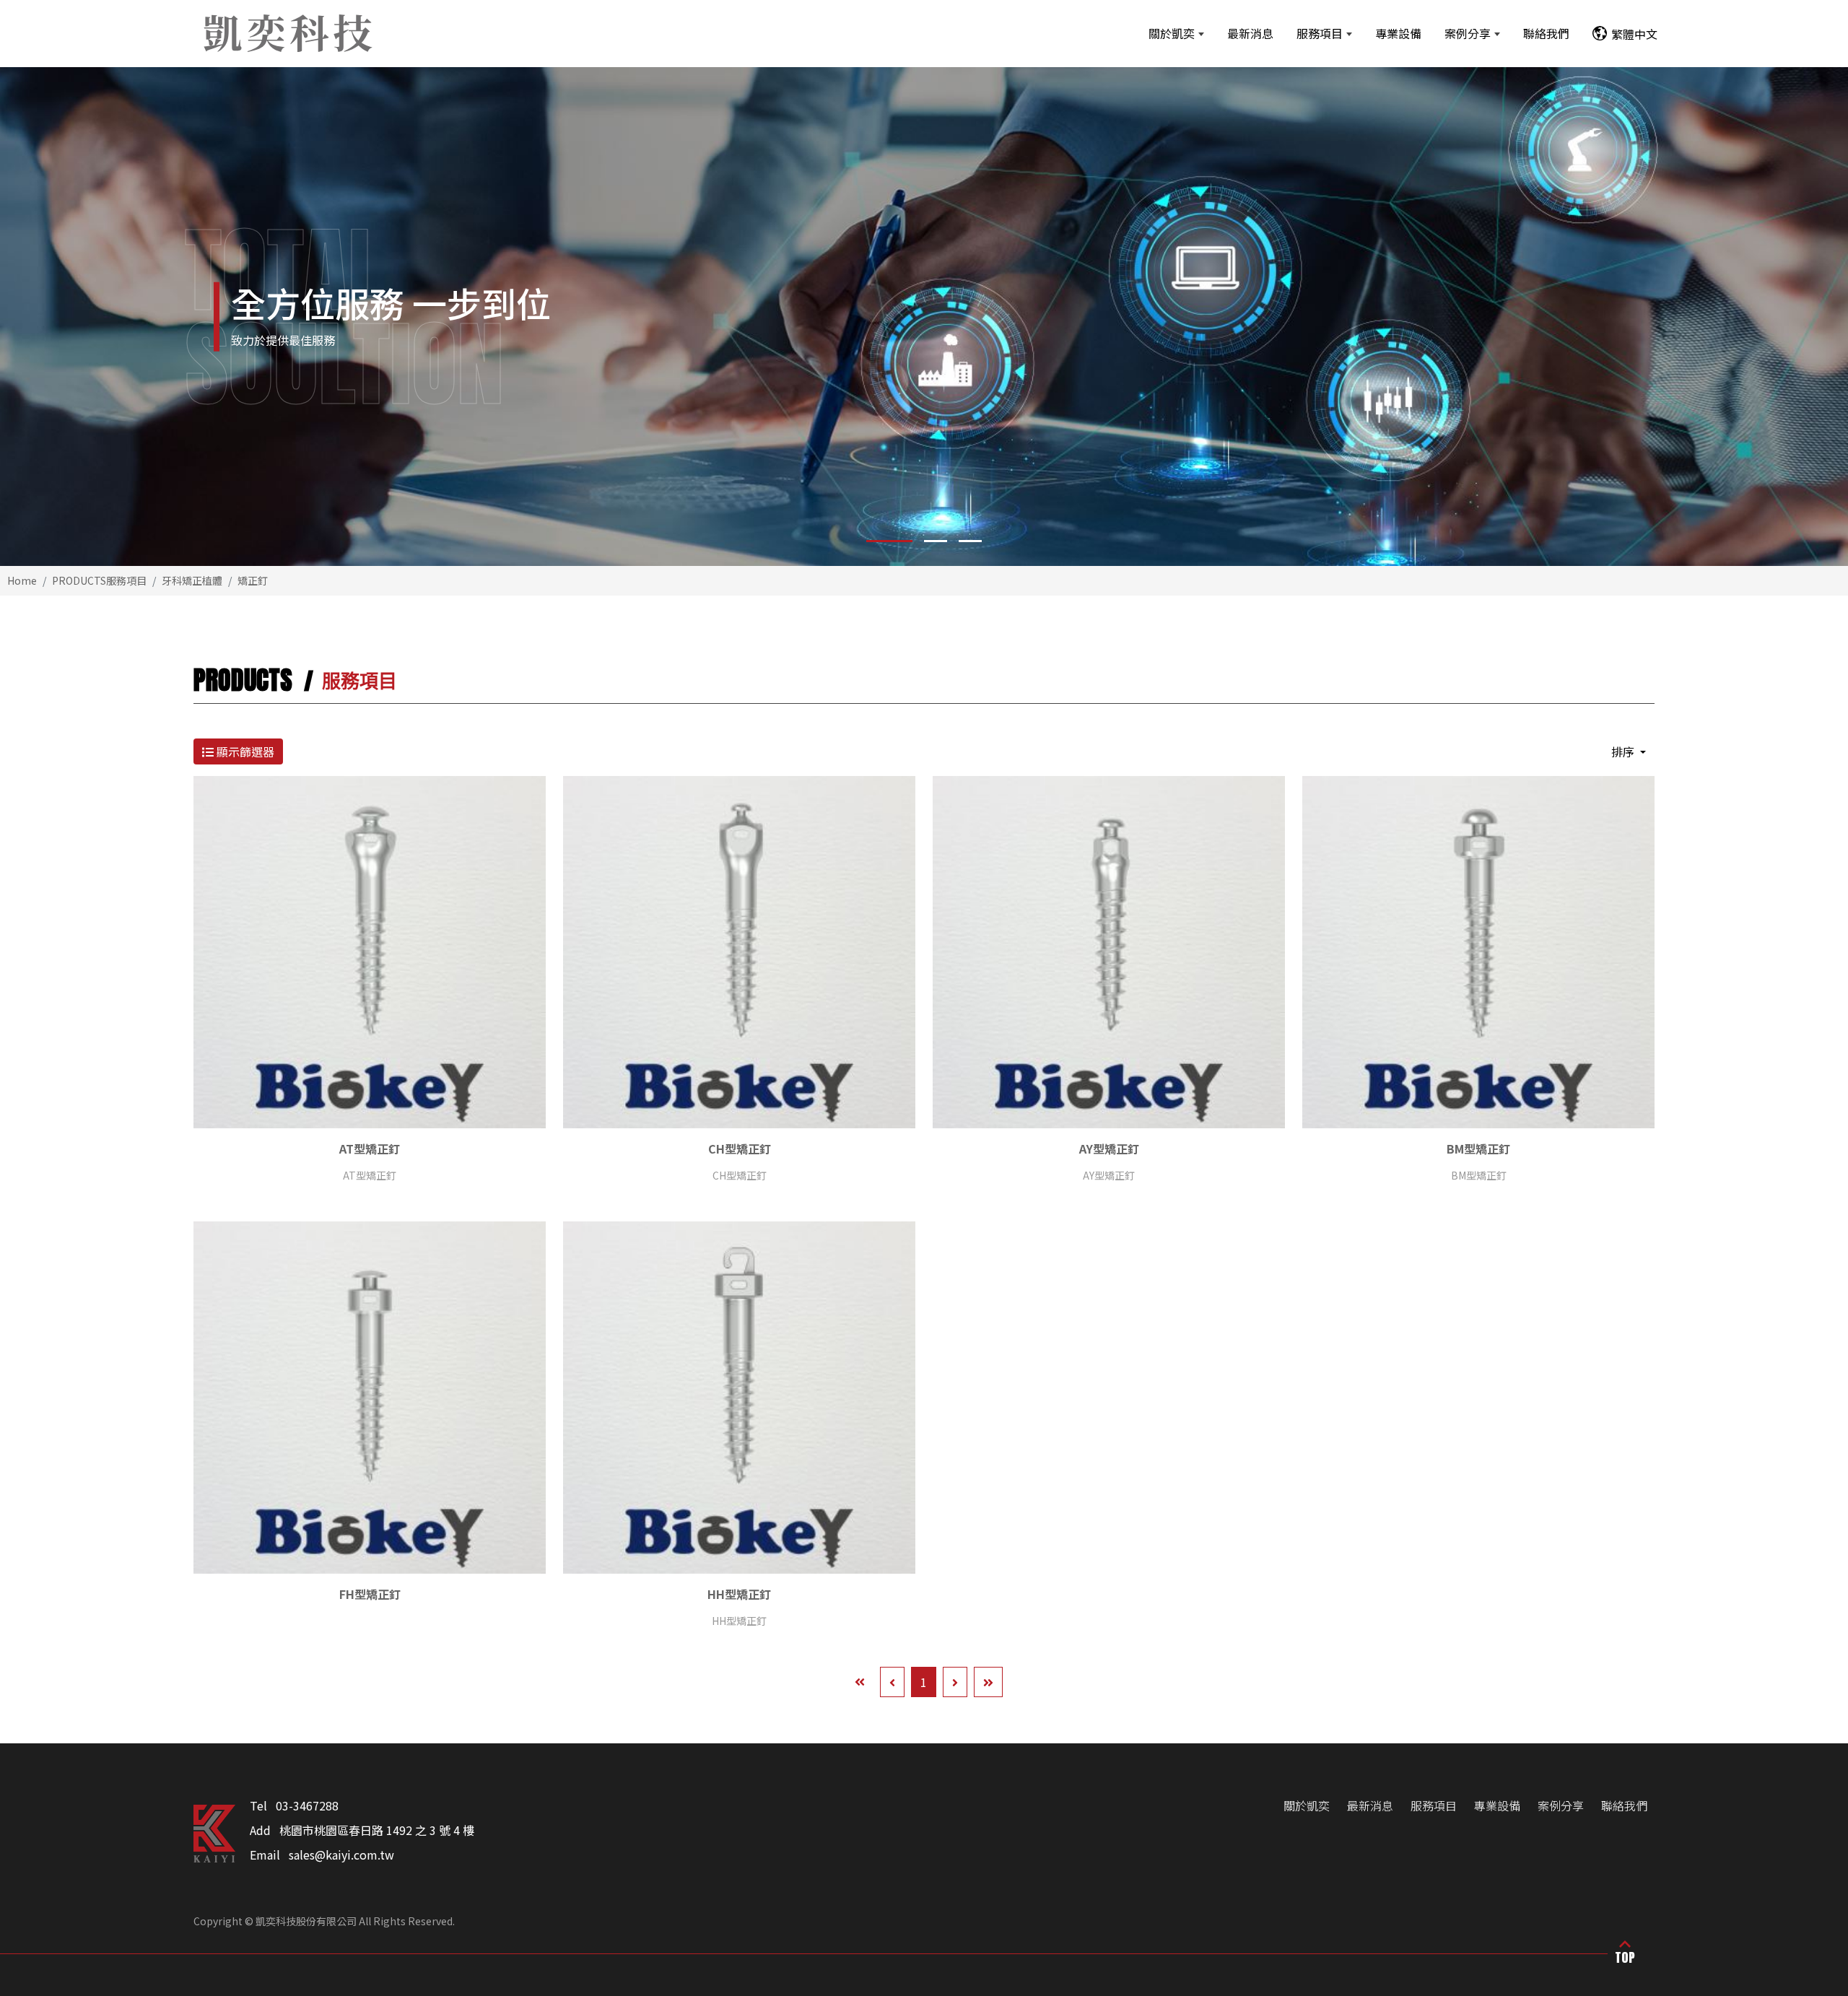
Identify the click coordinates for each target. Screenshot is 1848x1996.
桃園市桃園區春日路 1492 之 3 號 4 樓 (377, 1830)
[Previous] (892, 1682)
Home (22, 580)
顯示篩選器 (244, 751)
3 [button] (970, 541)
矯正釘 (253, 580)
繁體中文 (1634, 34)
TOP (1625, 1957)
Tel (258, 1805)
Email (265, 1855)
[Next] (955, 1682)
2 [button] (924, 541)
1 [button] (878, 541)
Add (260, 1830)
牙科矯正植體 (192, 580)
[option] (924, 317)
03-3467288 (307, 1805)
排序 (1624, 751)
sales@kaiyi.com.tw (341, 1855)
